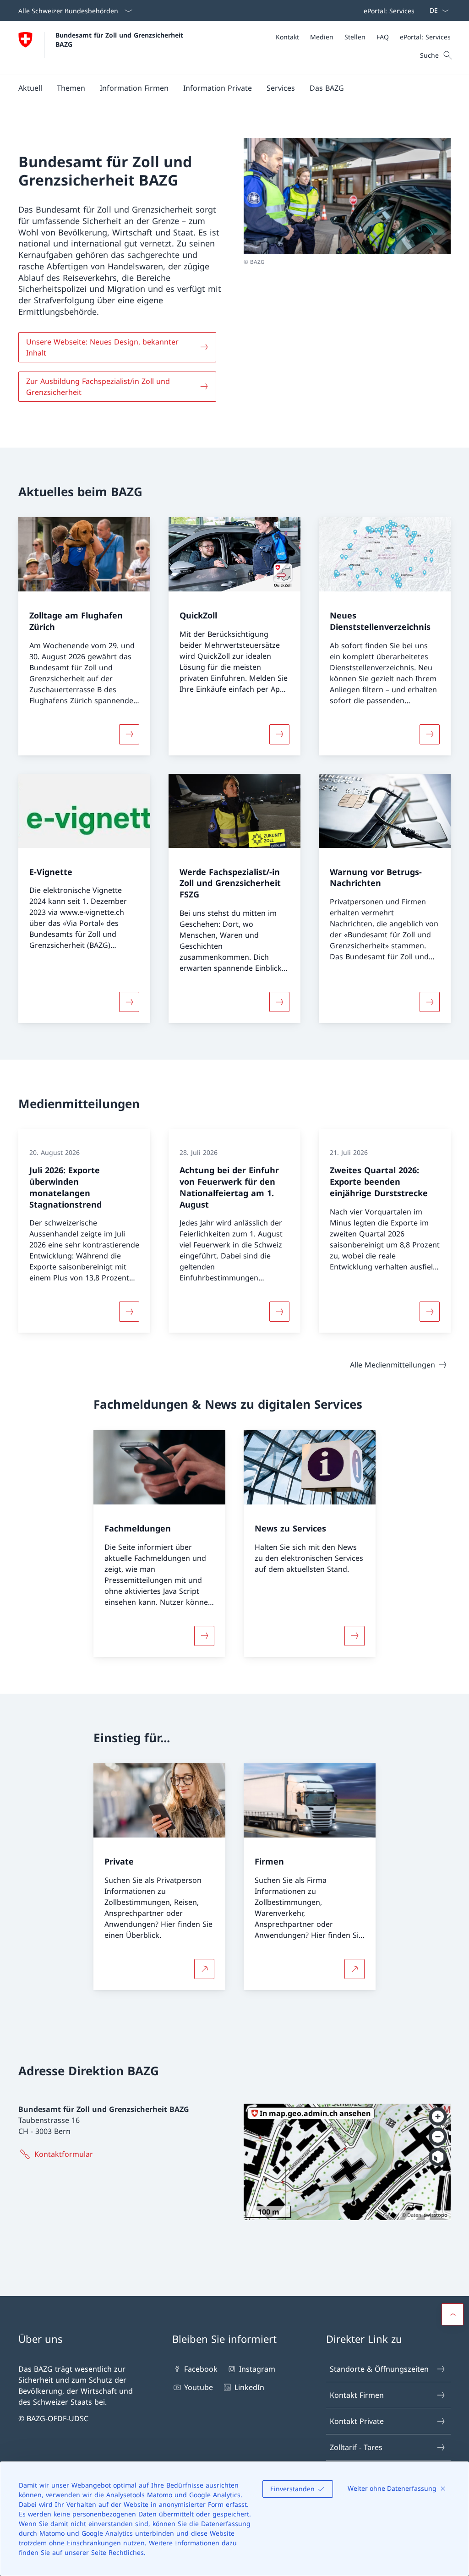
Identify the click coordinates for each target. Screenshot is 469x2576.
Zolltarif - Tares (356, 2447)
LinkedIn (249, 2387)
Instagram (257, 2369)
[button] (30, 88)
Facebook (201, 2369)
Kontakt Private (357, 2421)
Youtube (199, 2387)
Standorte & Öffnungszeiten (379, 2369)
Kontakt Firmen (357, 2395)
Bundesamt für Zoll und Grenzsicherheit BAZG (120, 39)
